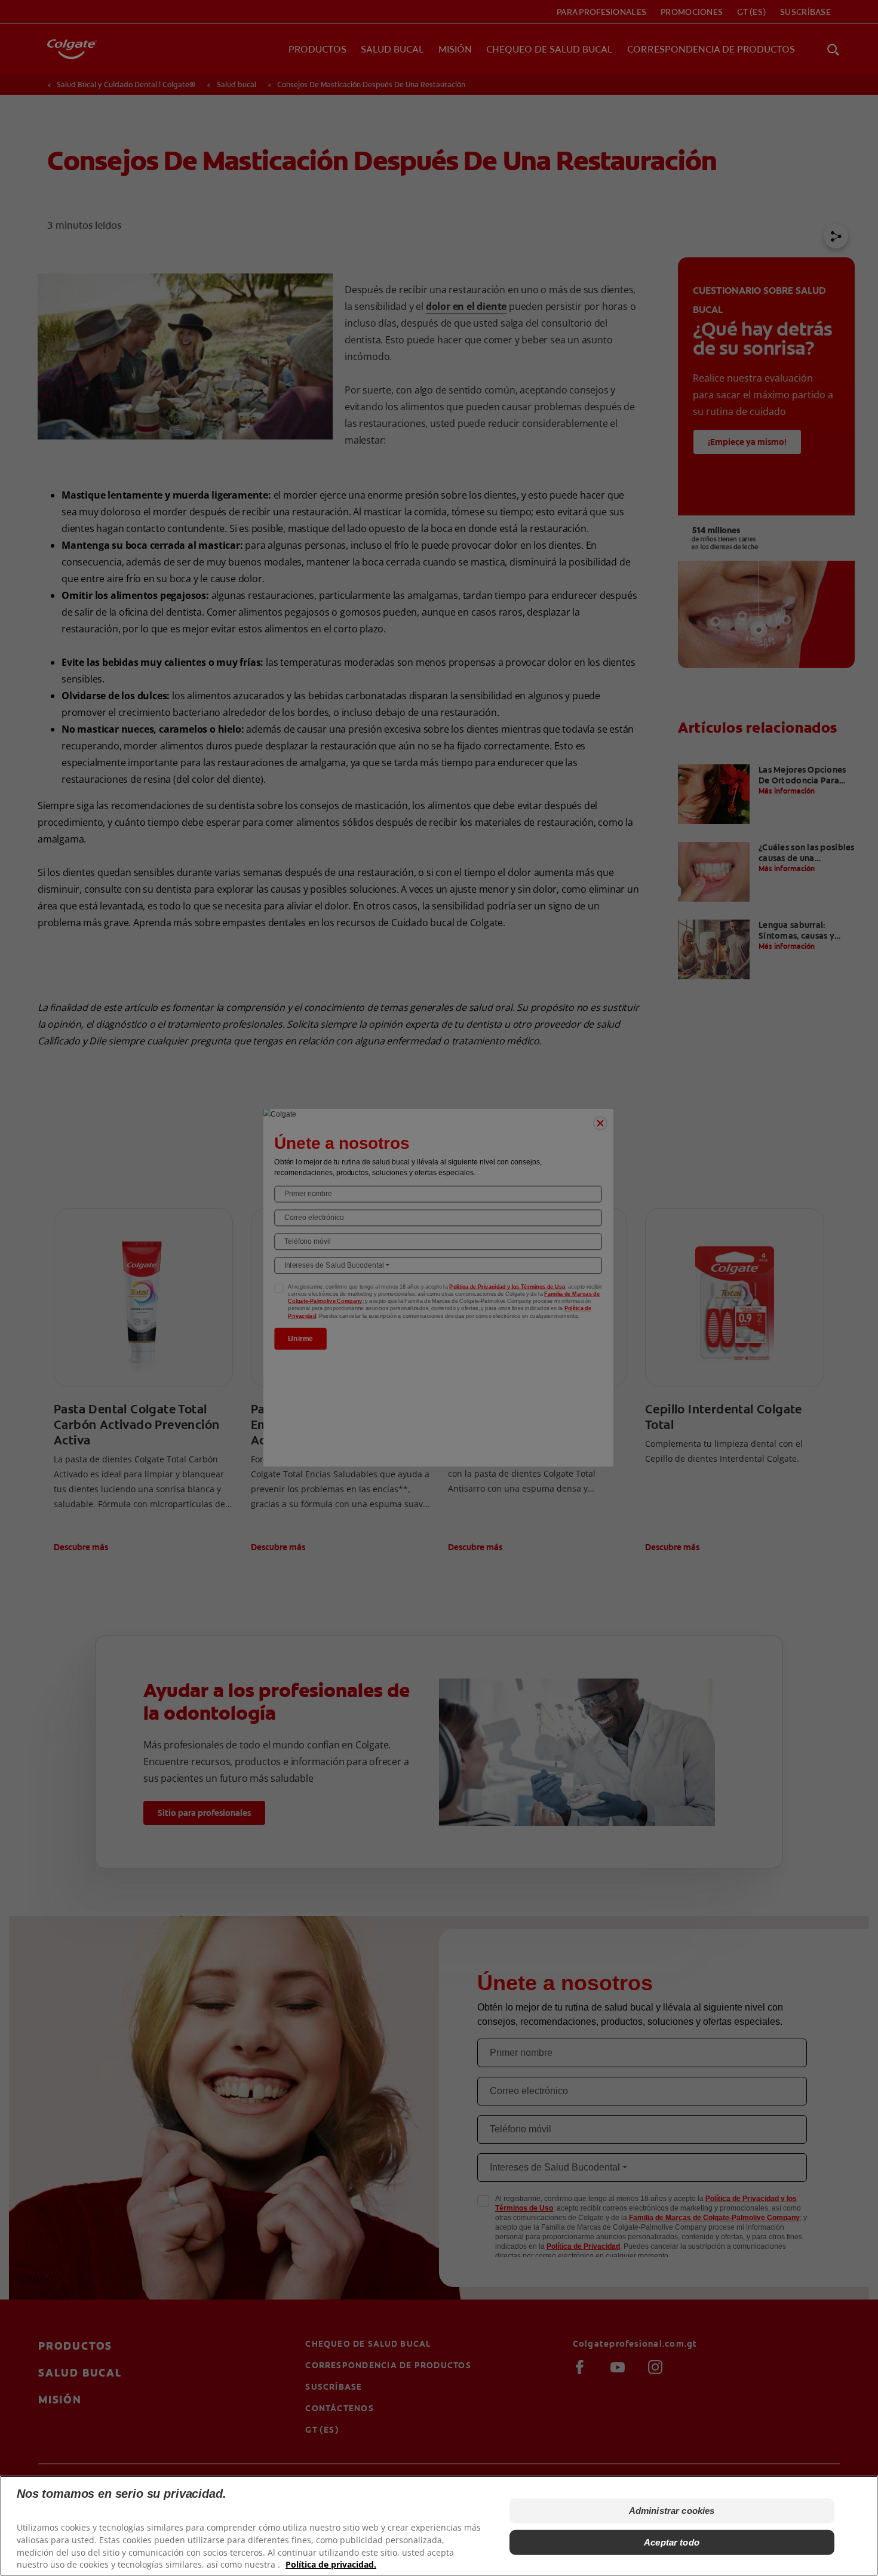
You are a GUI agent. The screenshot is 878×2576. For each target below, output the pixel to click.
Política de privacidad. (331, 2564)
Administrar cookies (672, 2511)
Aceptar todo (672, 2542)
